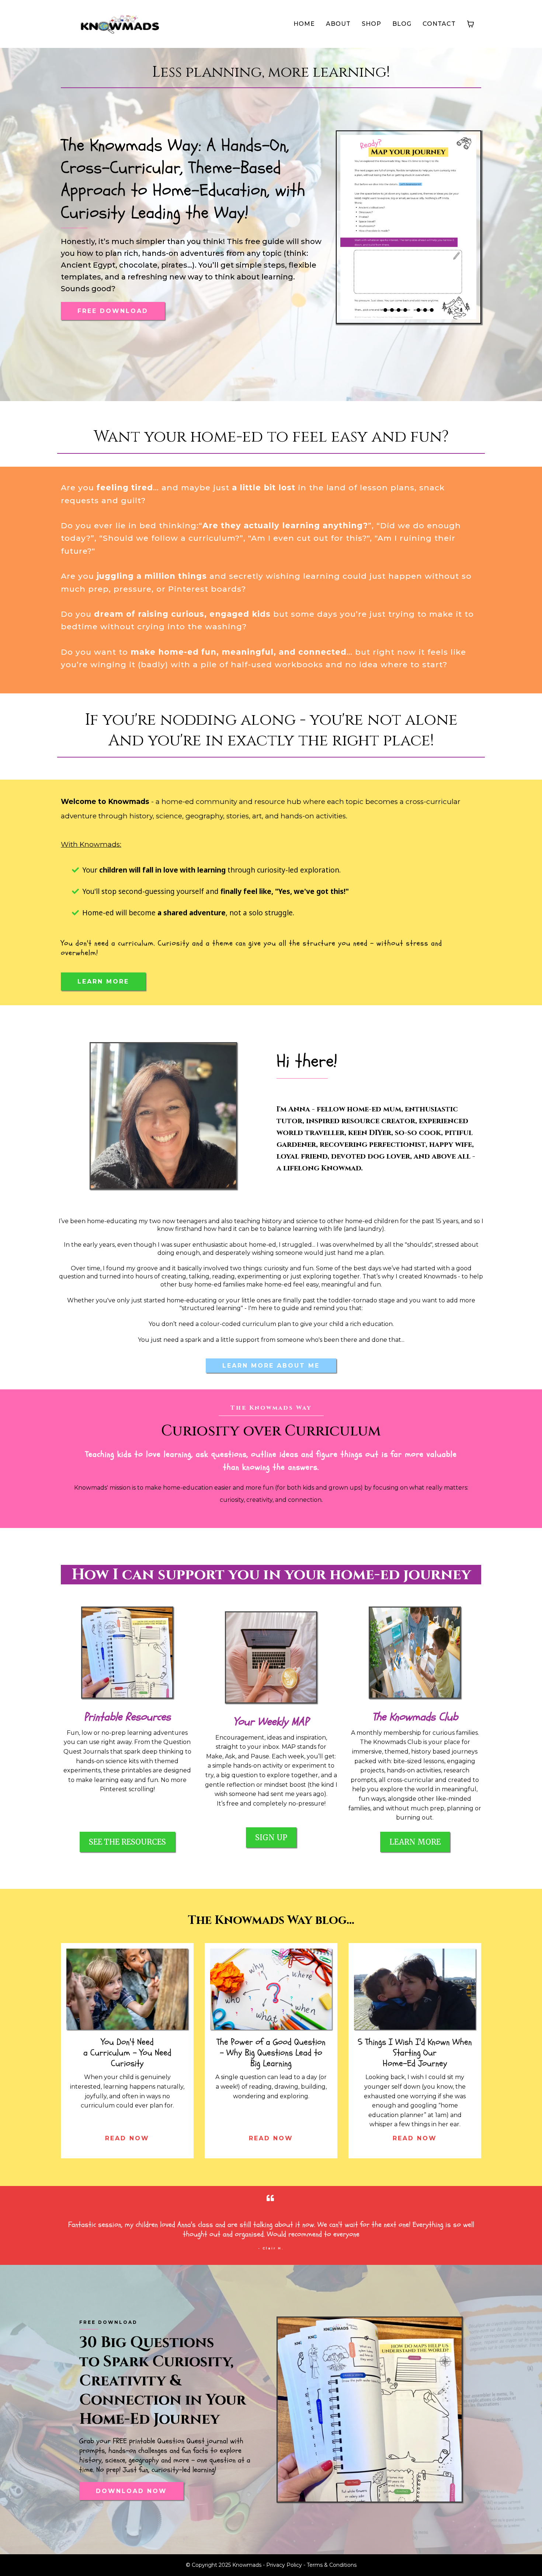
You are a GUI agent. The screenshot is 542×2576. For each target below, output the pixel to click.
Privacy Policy (284, 2565)
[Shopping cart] (470, 24)
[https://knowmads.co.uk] (120, 24)
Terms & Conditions (332, 2565)
